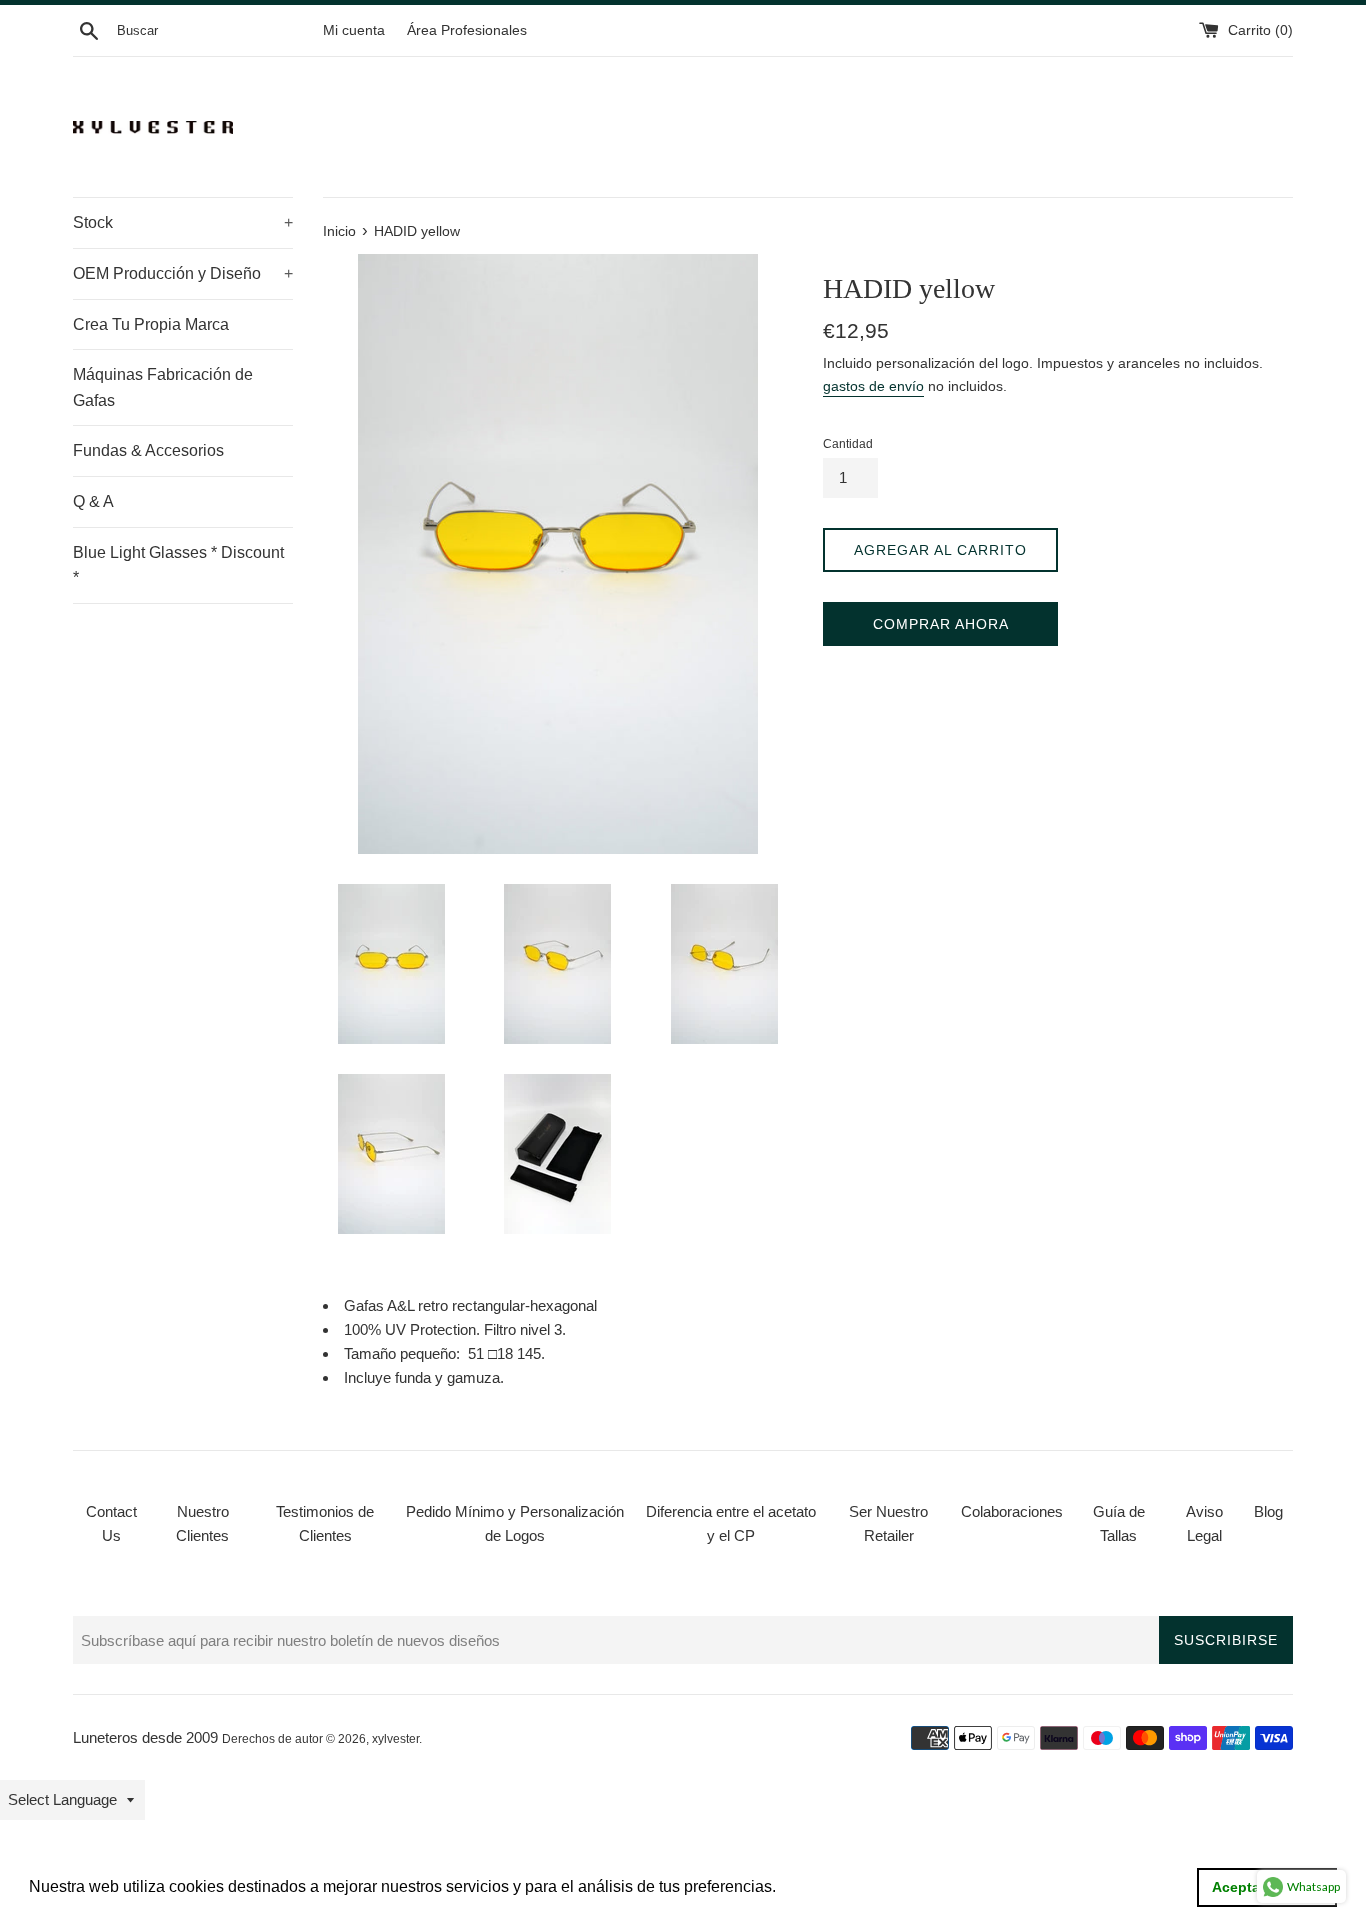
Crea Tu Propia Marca (151, 324)
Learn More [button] (823, 1886)
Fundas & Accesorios (148, 450)
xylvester (395, 1739)
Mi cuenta (354, 30)
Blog (1268, 1511)
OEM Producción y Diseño (183, 273)
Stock (183, 222)
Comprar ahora (941, 624)
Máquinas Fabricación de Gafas (163, 387)
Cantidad (848, 444)
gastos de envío (873, 386)
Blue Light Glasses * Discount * (178, 565)
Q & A (93, 501)
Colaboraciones (1012, 1511)
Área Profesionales (467, 30)
